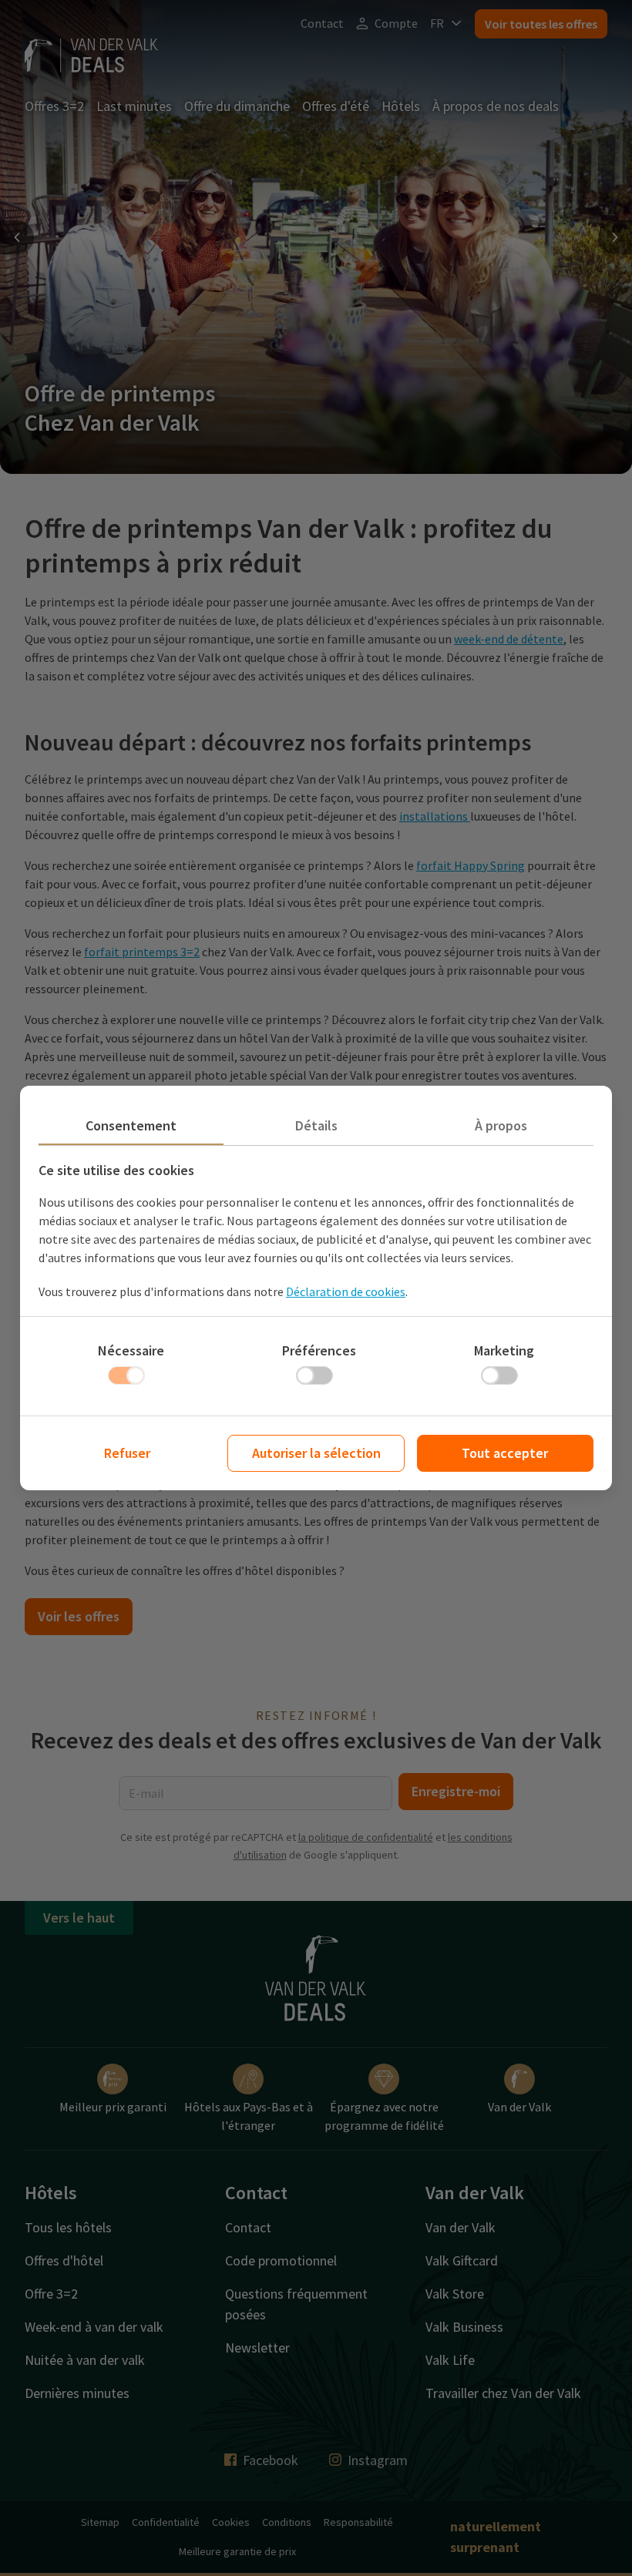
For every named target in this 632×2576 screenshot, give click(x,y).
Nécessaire (131, 1350)
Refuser (127, 1453)
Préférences (319, 1350)
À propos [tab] (501, 1125)
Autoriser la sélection (316, 1453)
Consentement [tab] (131, 1125)
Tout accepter (505, 1453)
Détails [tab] (316, 1125)
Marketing (504, 1350)
